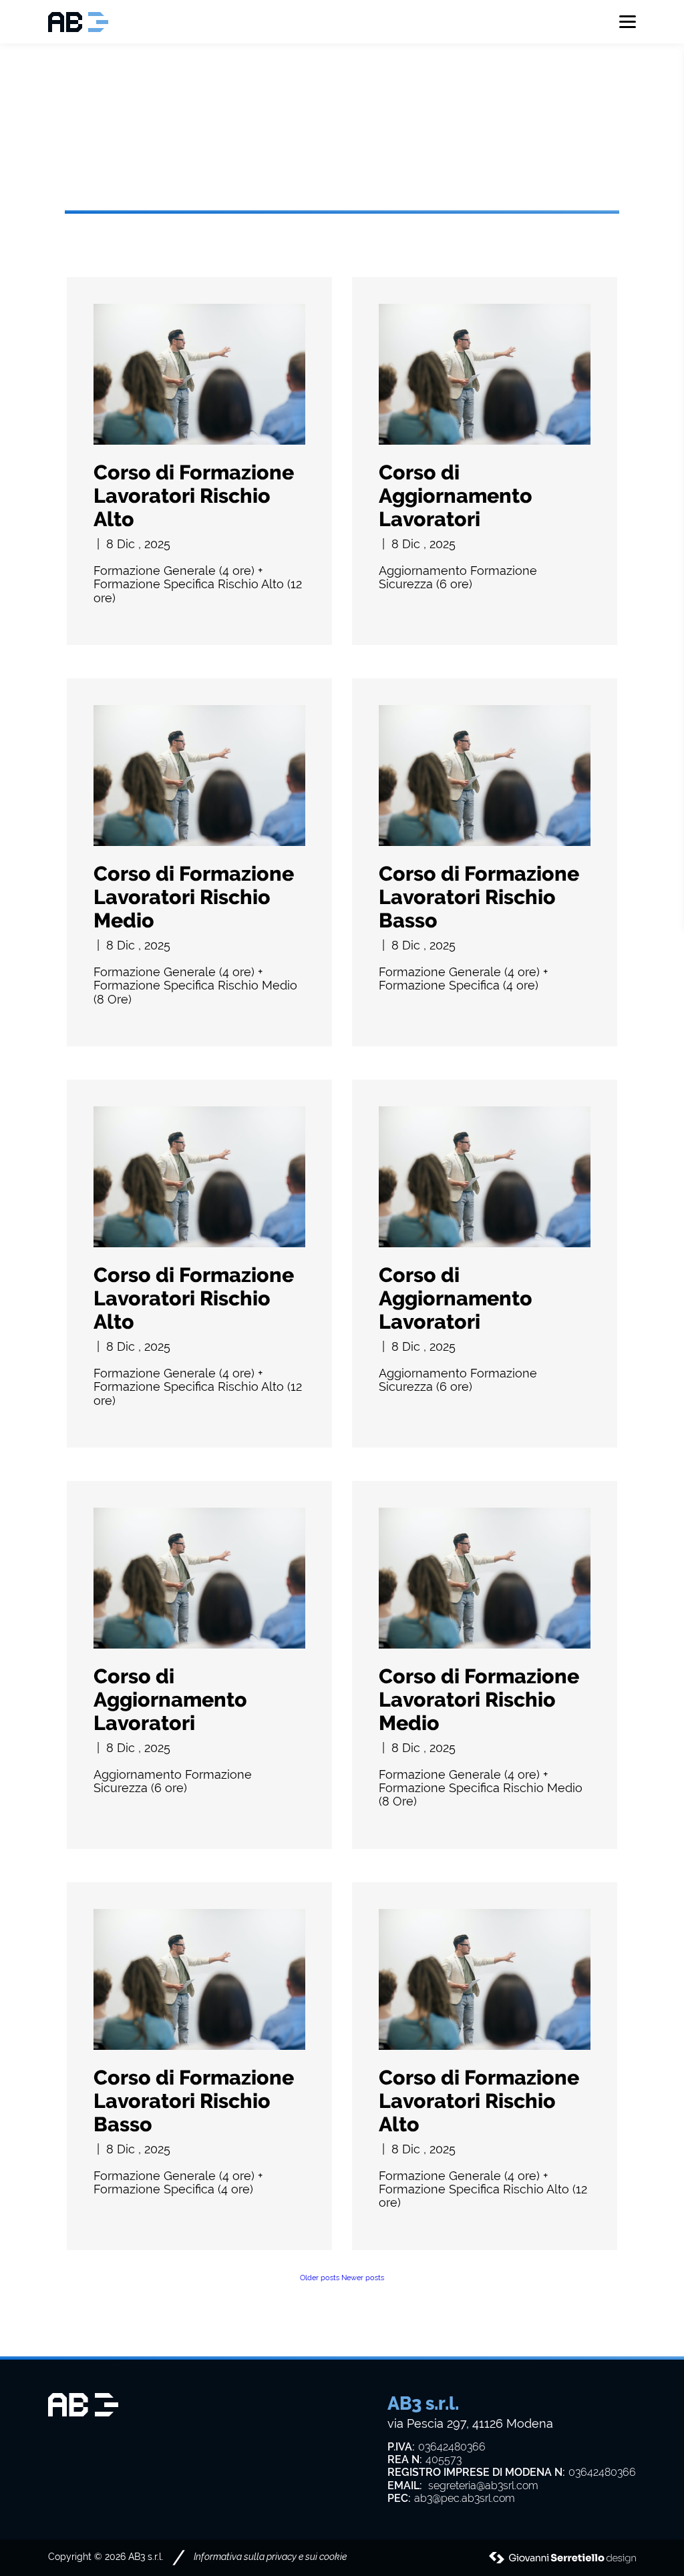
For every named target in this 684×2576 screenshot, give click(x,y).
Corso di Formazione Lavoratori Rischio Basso (479, 897)
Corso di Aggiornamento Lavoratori (456, 495)
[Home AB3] (81, 22)
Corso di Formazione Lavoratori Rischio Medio (194, 897)
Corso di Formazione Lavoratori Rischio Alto (194, 495)
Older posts (320, 2278)
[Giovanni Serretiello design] (562, 2558)
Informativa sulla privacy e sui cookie (270, 2557)
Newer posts (363, 2278)
